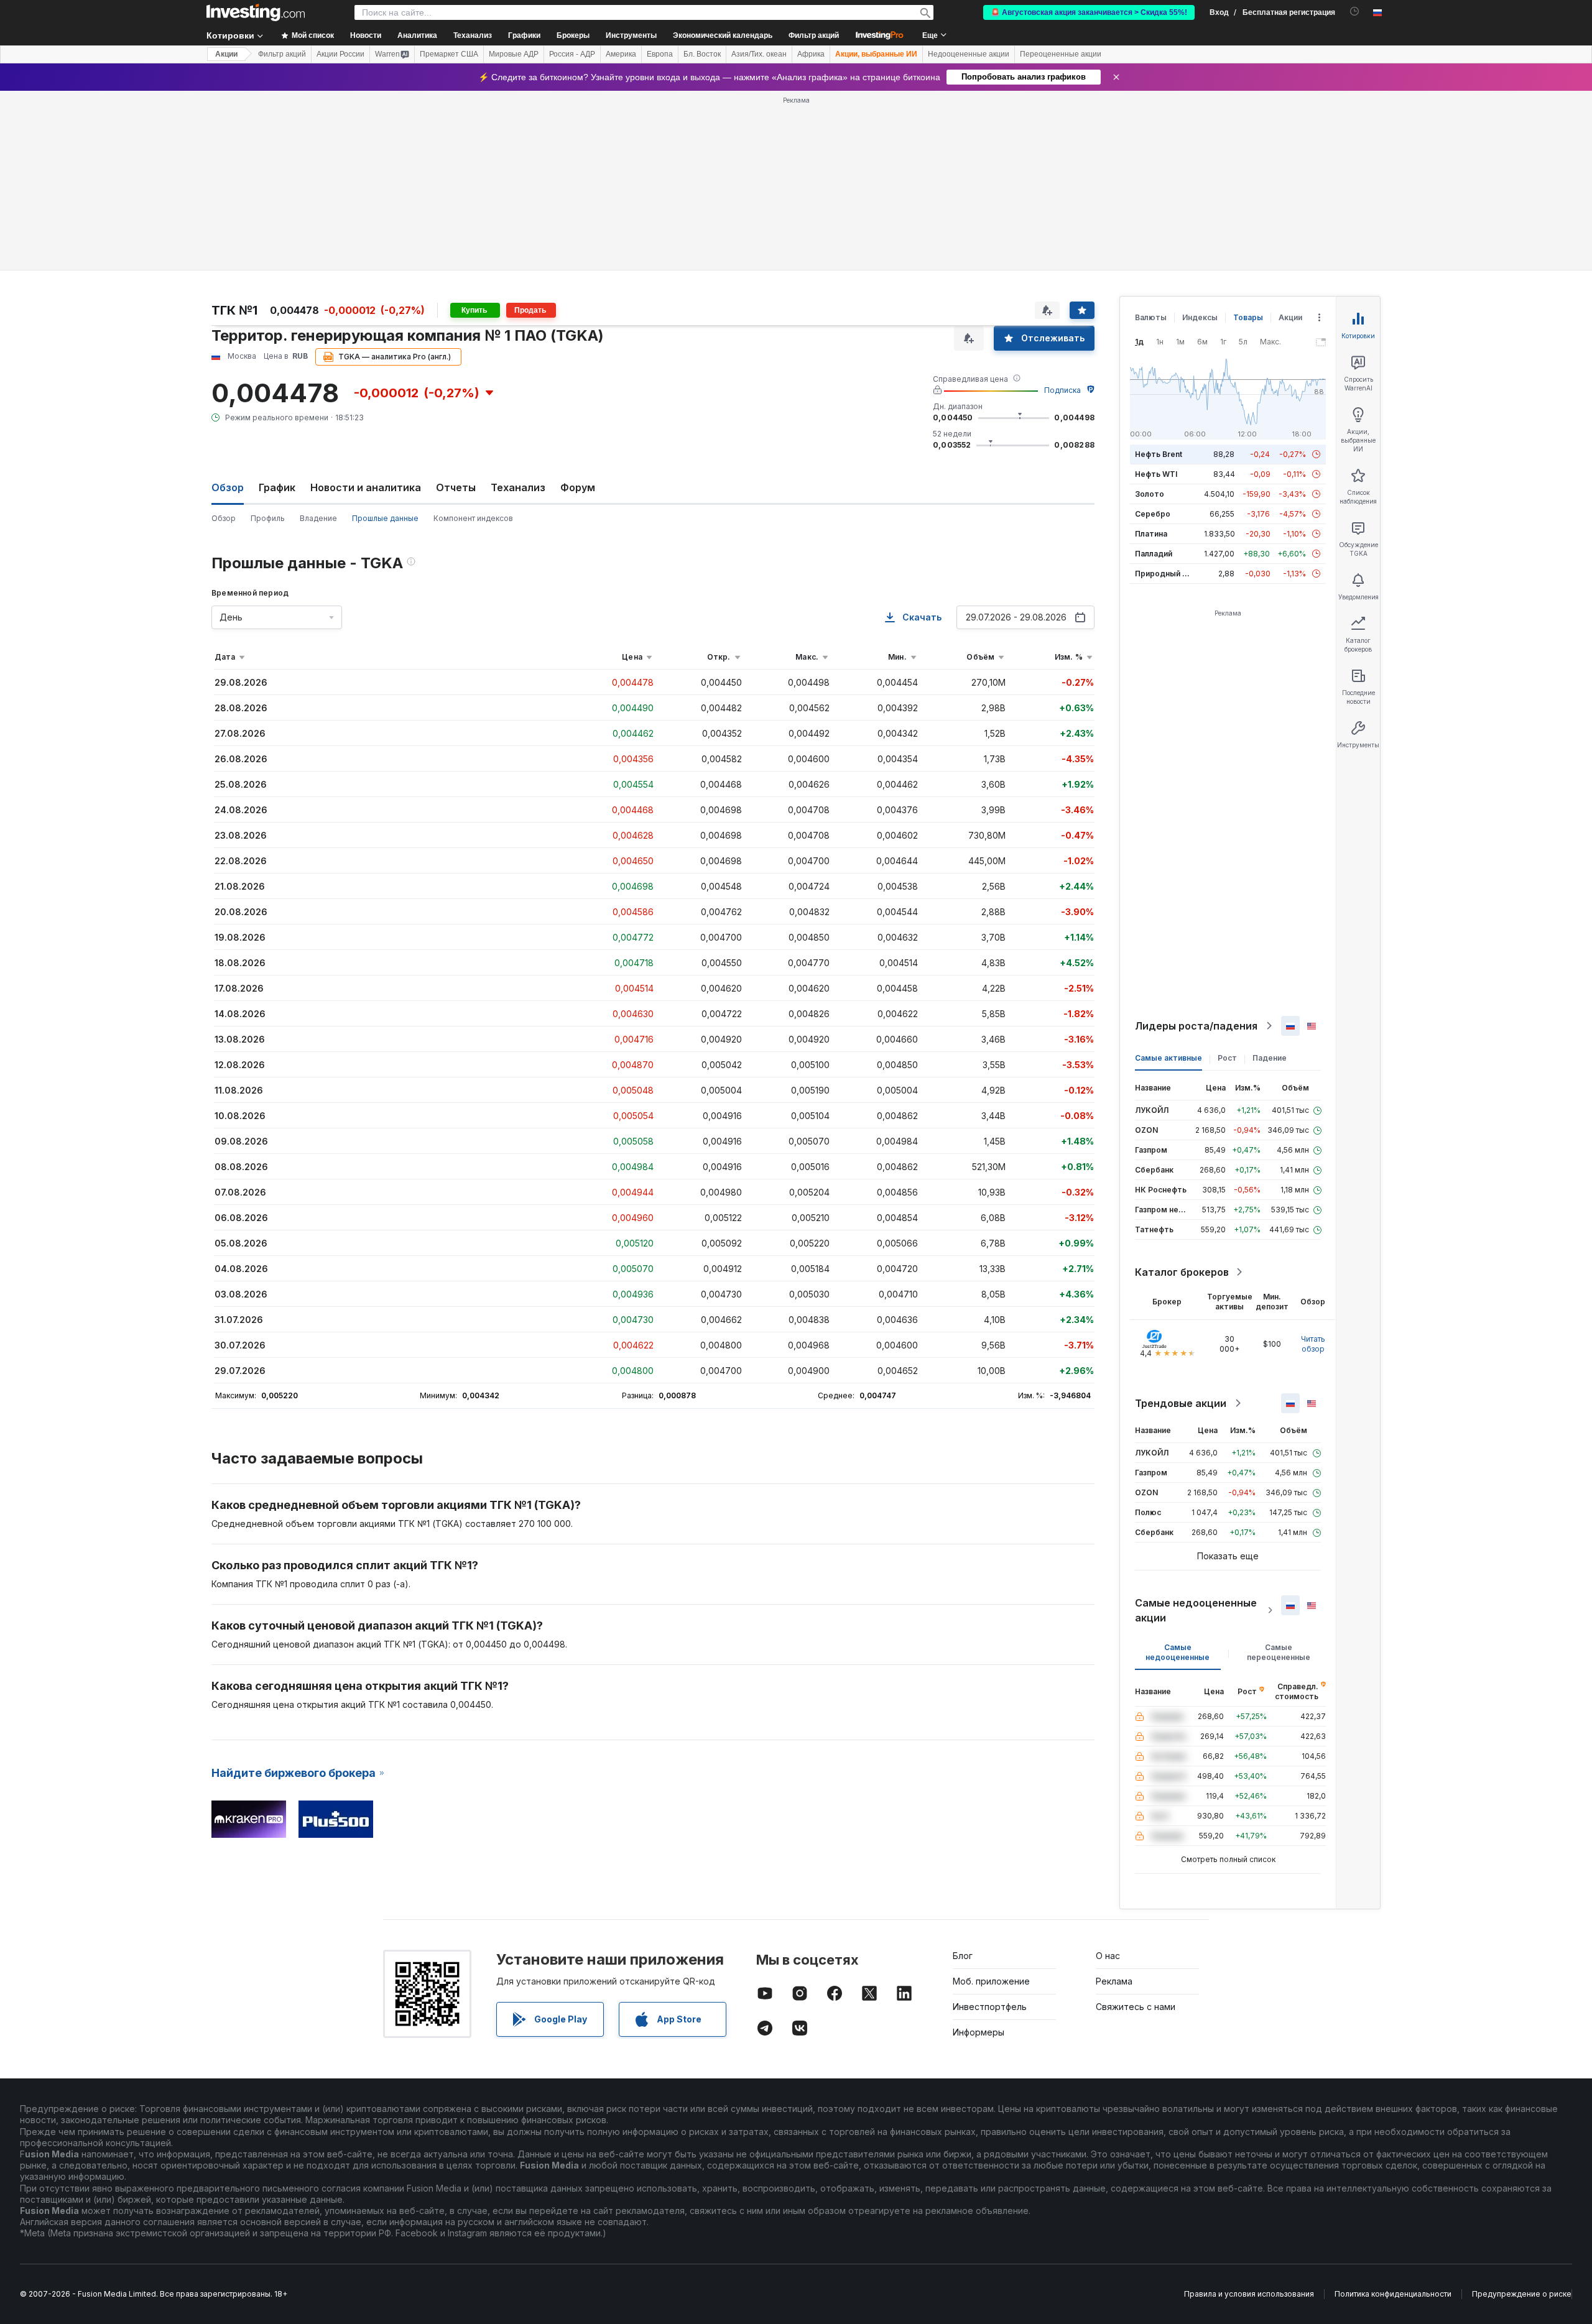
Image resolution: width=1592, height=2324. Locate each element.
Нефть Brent (1159, 454)
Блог (963, 1956)
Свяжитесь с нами (1136, 2007)
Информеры (979, 2032)
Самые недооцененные (1178, 1652)
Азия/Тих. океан (759, 54)
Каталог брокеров (1182, 1272)
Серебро (1153, 514)
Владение (318, 518)
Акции (226, 54)
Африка (811, 54)
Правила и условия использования (1249, 2294)
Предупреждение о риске (1522, 2294)
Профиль (268, 518)
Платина (1151, 534)
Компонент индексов (473, 518)
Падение (1270, 1058)
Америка (621, 54)
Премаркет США (449, 54)
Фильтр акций (814, 35)
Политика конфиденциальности (1393, 2294)
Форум (578, 487)
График (277, 487)
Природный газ (1164, 574)
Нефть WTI (1156, 474)
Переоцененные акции (1061, 54)
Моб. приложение (991, 1981)
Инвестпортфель (990, 2007)
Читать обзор (1313, 1344)
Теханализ (518, 487)
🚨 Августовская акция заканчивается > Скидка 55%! (1089, 12)
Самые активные (1169, 1058)
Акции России (340, 54)
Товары (1248, 317)
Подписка (1062, 390)
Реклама (1114, 1981)
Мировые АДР (514, 54)
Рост (1227, 1058)
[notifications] (1355, 12)
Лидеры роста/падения (1196, 1026)
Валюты (1151, 317)
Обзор (224, 518)
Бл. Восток (702, 54)
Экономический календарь (723, 35)
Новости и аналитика (366, 487)
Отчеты (456, 487)
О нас (1108, 1956)
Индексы (1200, 317)
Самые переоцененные (1279, 1652)
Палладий (1154, 554)
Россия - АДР (572, 54)
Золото (1150, 494)
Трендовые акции (1181, 1403)
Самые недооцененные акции (1196, 1610)
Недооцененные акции (969, 54)
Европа (660, 54)
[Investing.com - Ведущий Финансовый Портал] (256, 12)
